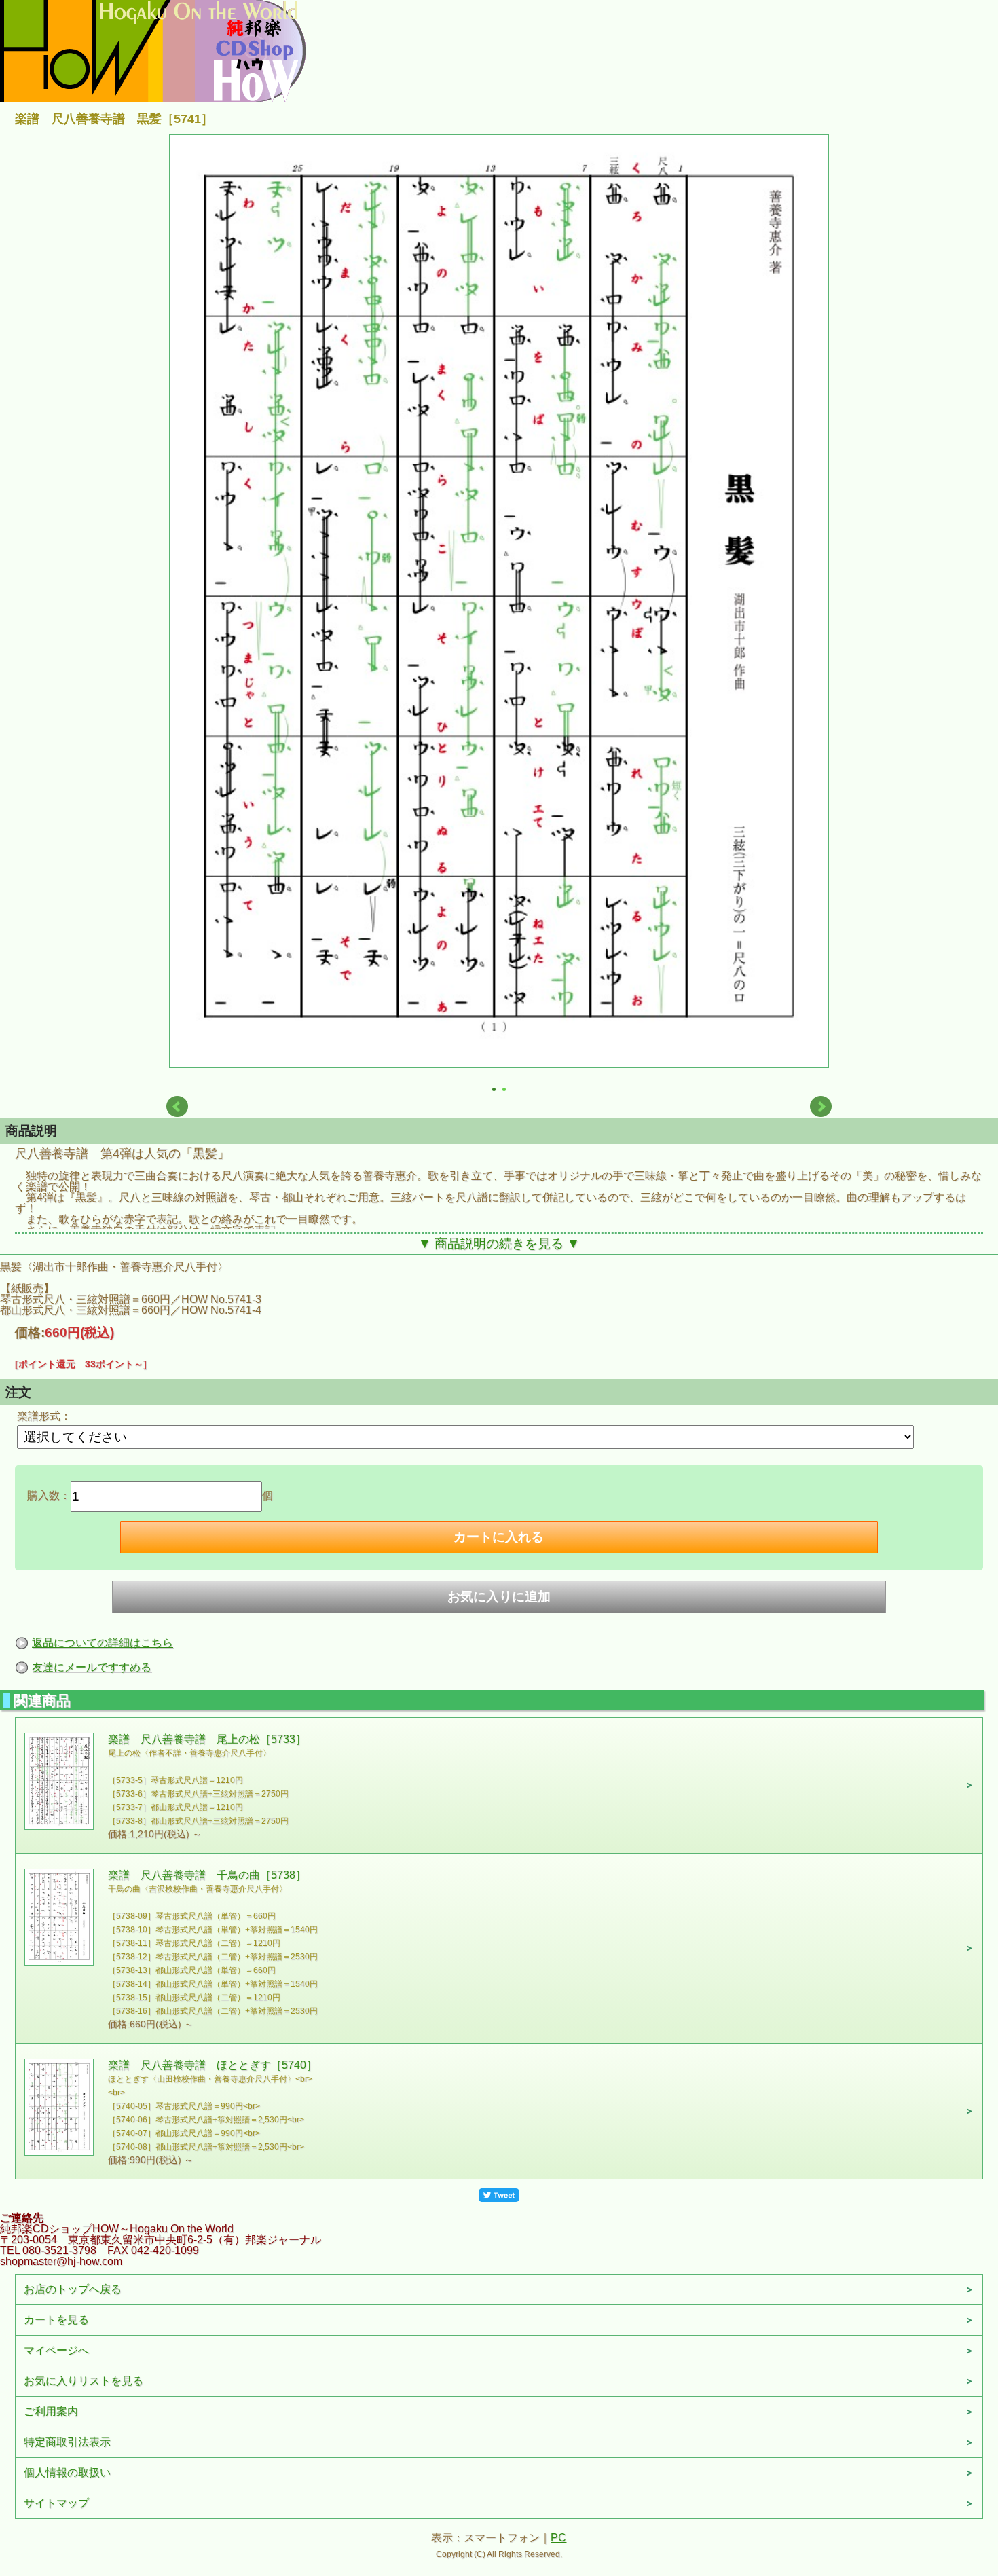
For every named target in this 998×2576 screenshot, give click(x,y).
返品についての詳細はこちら (103, 1643)
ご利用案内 (51, 2411)
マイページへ (56, 2350)
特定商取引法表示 (67, 2442)
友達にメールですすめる (92, 1667)
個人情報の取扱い (67, 2472)
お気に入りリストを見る (84, 2381)
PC (558, 2538)
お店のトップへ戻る (73, 2289)
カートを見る (56, 2320)
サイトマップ (56, 2503)
